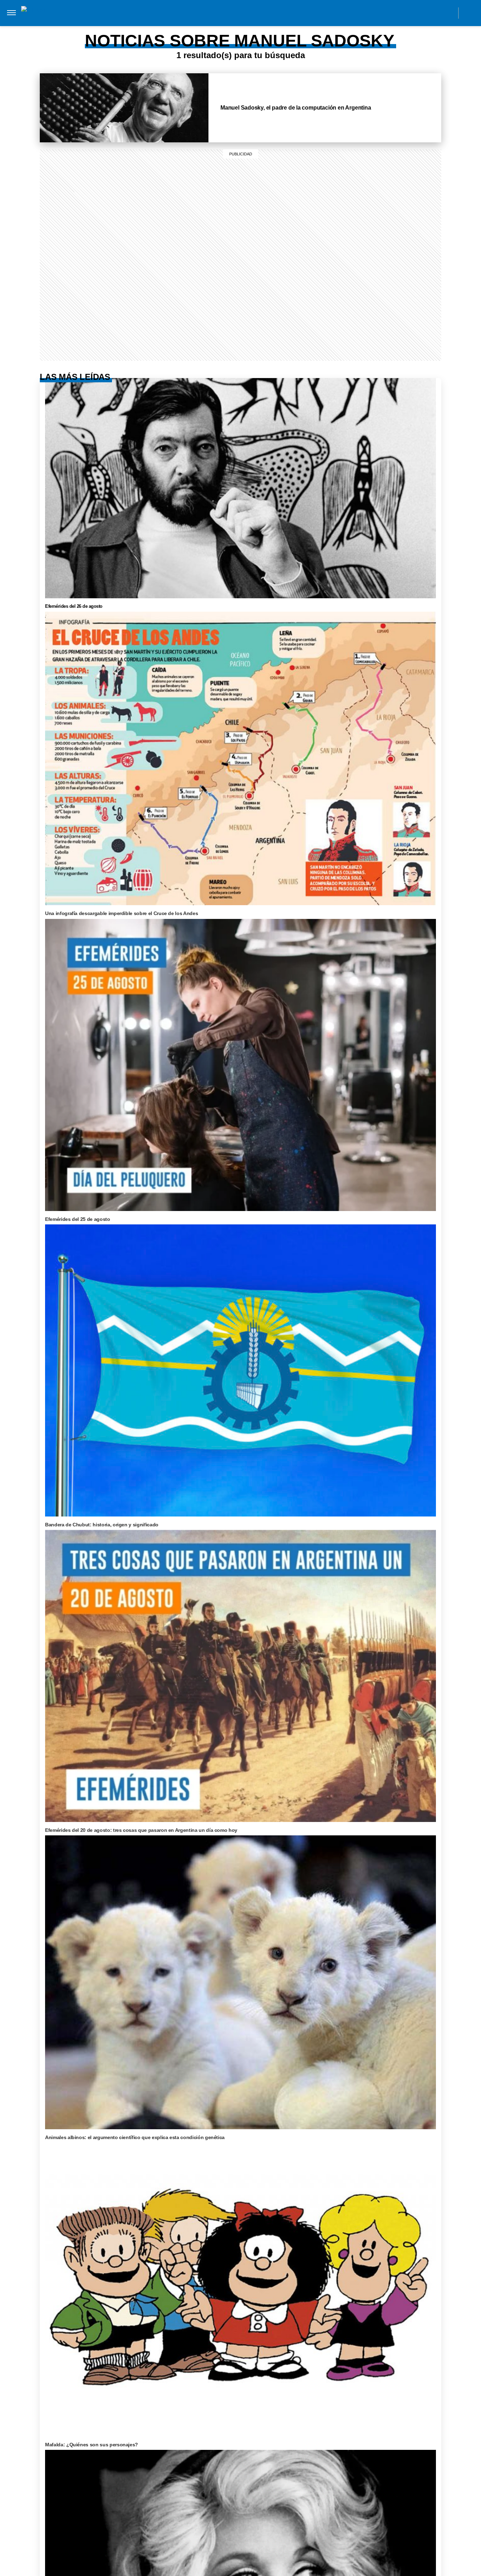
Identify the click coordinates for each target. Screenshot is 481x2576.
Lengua (249, 27)
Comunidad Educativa (234, 13)
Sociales (179, 27)
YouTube (448, 13)
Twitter (433, 13)
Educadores (141, 27)
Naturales (215, 27)
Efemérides (329, 27)
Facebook (401, 13)
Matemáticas (286, 27)
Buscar (470, 13)
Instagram (385, 13)
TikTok (417, 13)
